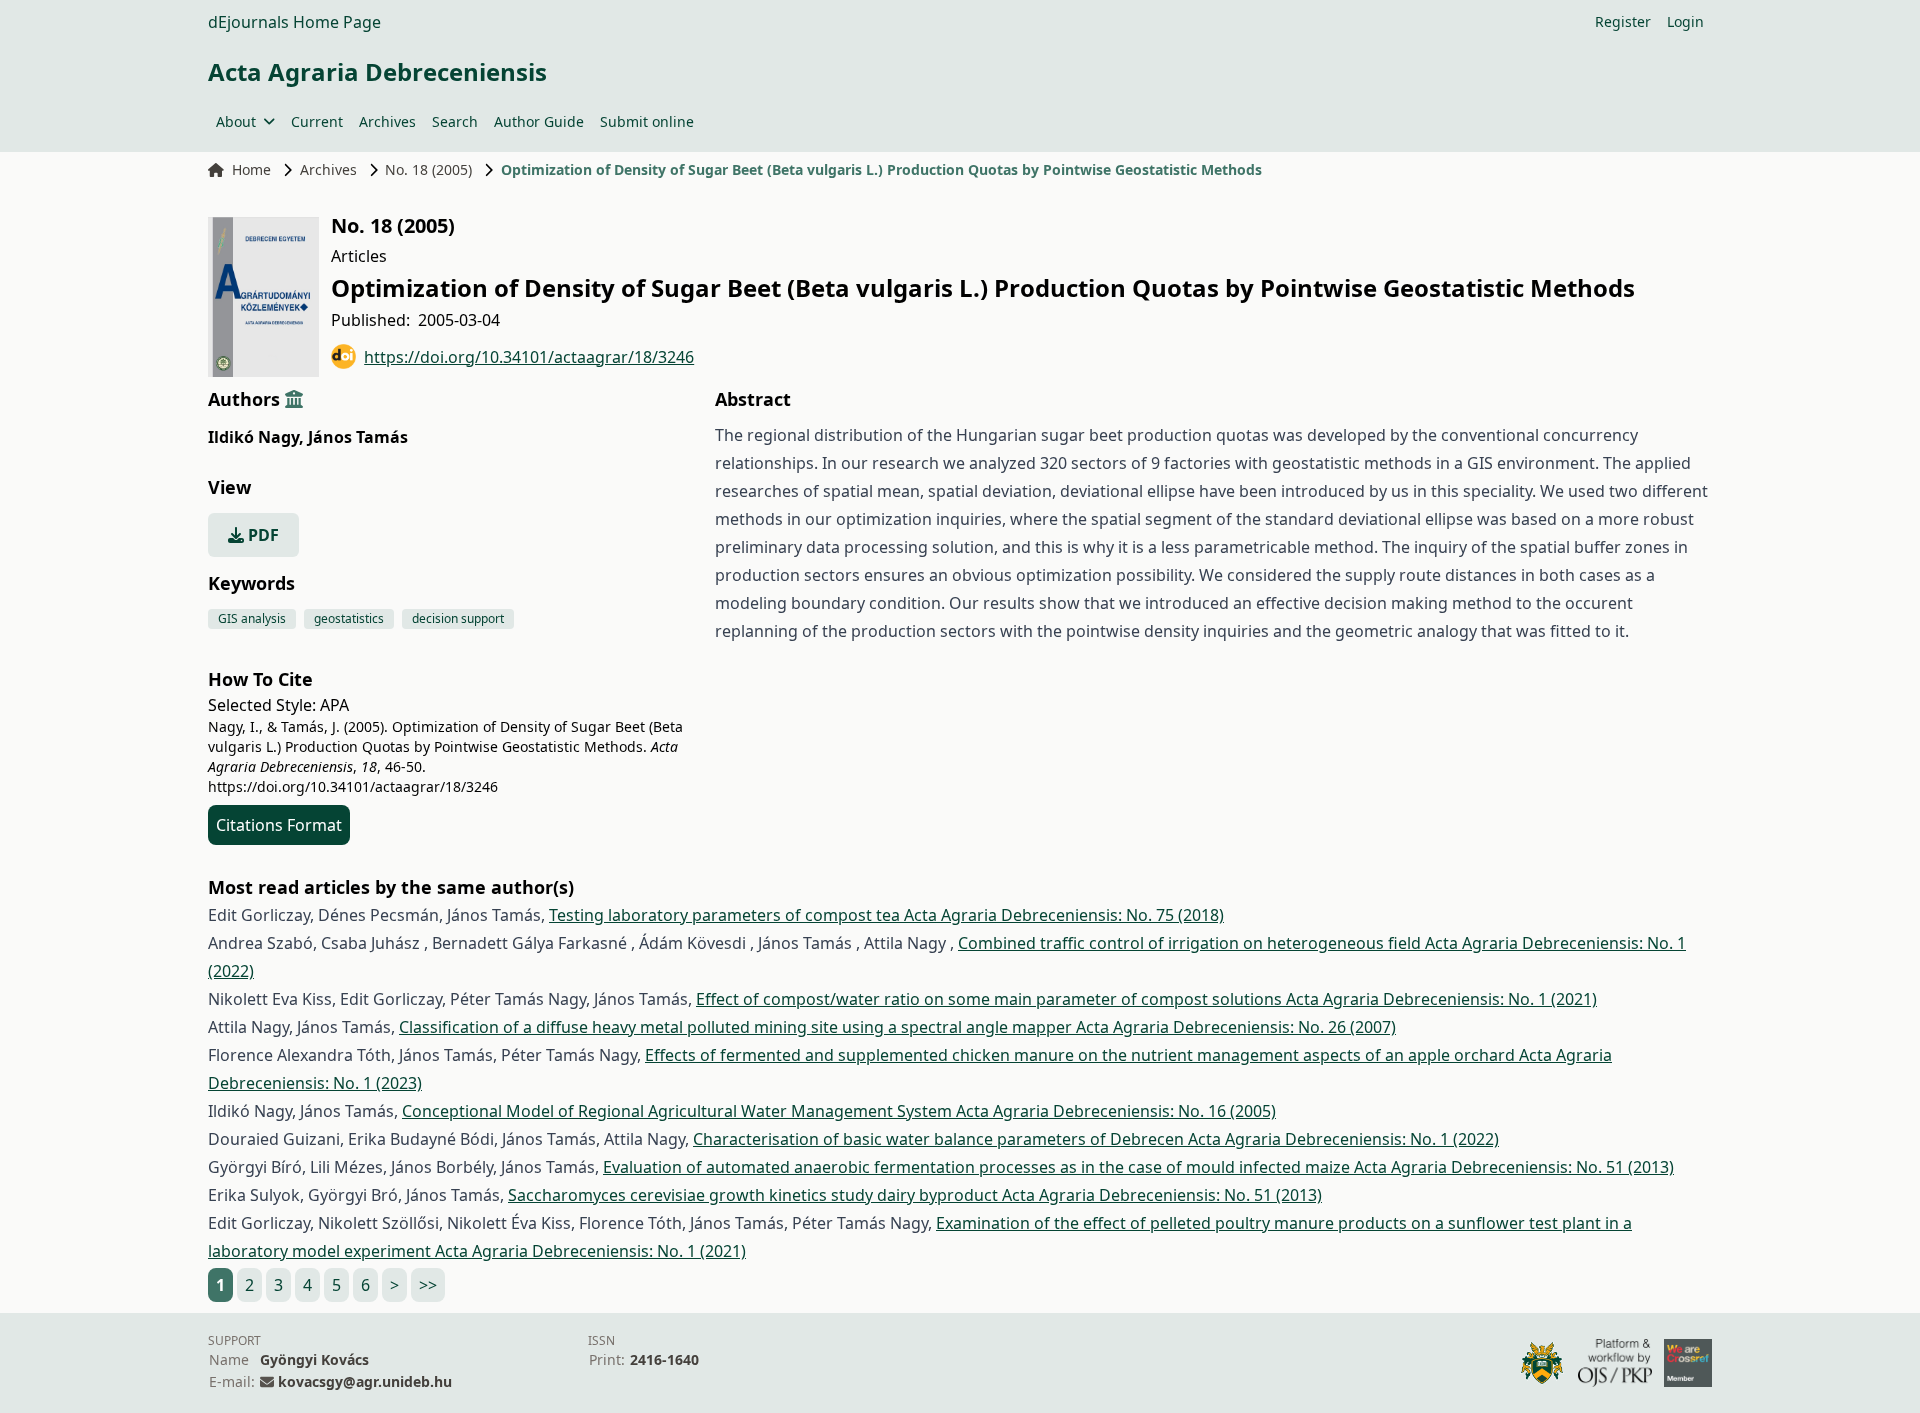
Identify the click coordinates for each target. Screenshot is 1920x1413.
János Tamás (358, 437)
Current (317, 121)
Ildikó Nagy (256, 437)
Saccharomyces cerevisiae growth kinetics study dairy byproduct (755, 1195)
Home (251, 169)
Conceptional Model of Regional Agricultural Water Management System (679, 1111)
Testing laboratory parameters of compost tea (726, 915)
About (236, 121)
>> (428, 1285)
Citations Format (279, 825)
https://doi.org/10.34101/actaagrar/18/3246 (529, 357)
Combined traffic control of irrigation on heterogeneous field (1191, 943)
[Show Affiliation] (294, 399)
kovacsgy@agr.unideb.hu (365, 1381)
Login (1685, 21)
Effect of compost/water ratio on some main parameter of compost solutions (991, 999)
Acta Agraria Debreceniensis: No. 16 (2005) (1116, 1111)
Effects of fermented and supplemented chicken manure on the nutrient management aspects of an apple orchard (1082, 1055)
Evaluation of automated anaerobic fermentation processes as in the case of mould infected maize (978, 1167)
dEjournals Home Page (294, 22)
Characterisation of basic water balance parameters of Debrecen (940, 1139)
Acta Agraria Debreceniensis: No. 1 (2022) (1343, 1139)
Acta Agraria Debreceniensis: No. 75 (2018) (1064, 915)
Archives (387, 121)
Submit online (647, 121)
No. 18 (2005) (428, 169)
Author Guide (539, 121)
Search (455, 121)
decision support (458, 618)
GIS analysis (252, 618)
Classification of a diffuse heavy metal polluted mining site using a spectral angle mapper (737, 1027)
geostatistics (349, 618)
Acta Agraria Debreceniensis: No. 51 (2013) (1514, 1167)
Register (1623, 21)
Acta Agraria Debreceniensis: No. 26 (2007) (1236, 1027)
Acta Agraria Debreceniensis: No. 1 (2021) (1441, 999)
